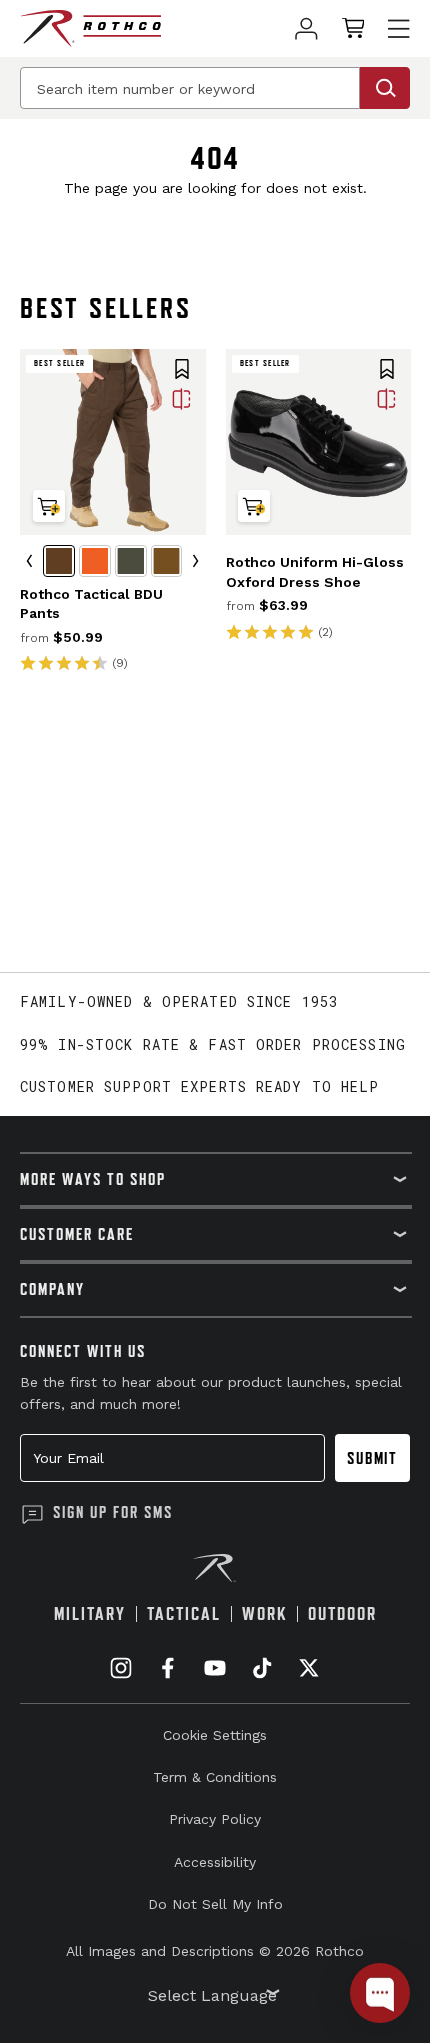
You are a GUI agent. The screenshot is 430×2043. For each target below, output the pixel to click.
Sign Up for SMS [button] (113, 1512)
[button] (182, 371)
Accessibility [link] (215, 1862)
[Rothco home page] (90, 28)
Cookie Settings (215, 1735)
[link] (306, 28)
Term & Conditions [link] (215, 1777)
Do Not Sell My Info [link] (215, 1904)
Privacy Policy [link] (215, 1819)
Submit (372, 1458)
